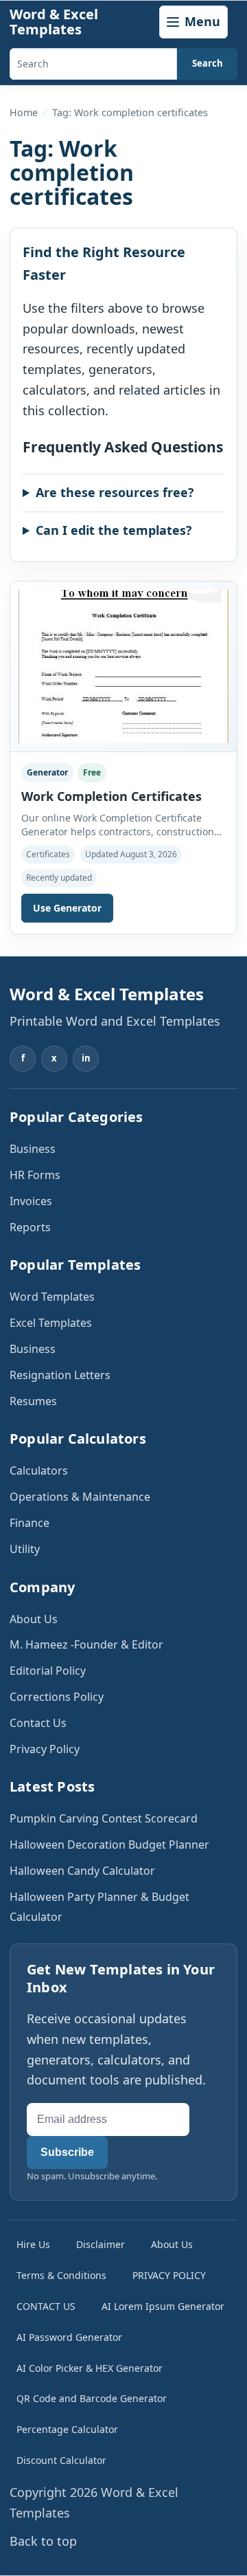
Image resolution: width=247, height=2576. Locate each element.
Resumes (33, 1401)
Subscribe (67, 2152)
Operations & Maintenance (80, 1497)
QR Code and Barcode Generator (92, 2398)
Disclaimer (101, 2244)
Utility (25, 1549)
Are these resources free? (115, 492)
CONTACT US (46, 2306)
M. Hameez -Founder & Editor (86, 1644)
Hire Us (33, 2244)
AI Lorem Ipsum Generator (163, 2306)
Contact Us (38, 1723)
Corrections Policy (57, 1697)
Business (33, 1149)
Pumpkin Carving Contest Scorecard (104, 1818)
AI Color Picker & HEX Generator (90, 2368)
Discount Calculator (61, 2460)
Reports (30, 1227)
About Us (34, 1619)
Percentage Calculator (67, 2429)
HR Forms (35, 1175)
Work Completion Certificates (111, 796)
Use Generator (67, 908)
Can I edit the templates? (114, 530)
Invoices (31, 1201)
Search (208, 63)
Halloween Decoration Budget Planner (109, 1845)
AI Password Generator (69, 2337)
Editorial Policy (48, 1671)
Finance (30, 1523)
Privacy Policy (45, 1749)
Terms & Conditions (61, 2275)
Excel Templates (51, 1323)
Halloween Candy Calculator (82, 1871)
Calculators (39, 1471)
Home (24, 112)
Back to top (43, 2541)
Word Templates (52, 1297)
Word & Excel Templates (54, 22)
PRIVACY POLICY (169, 2275)
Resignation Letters (60, 1375)
